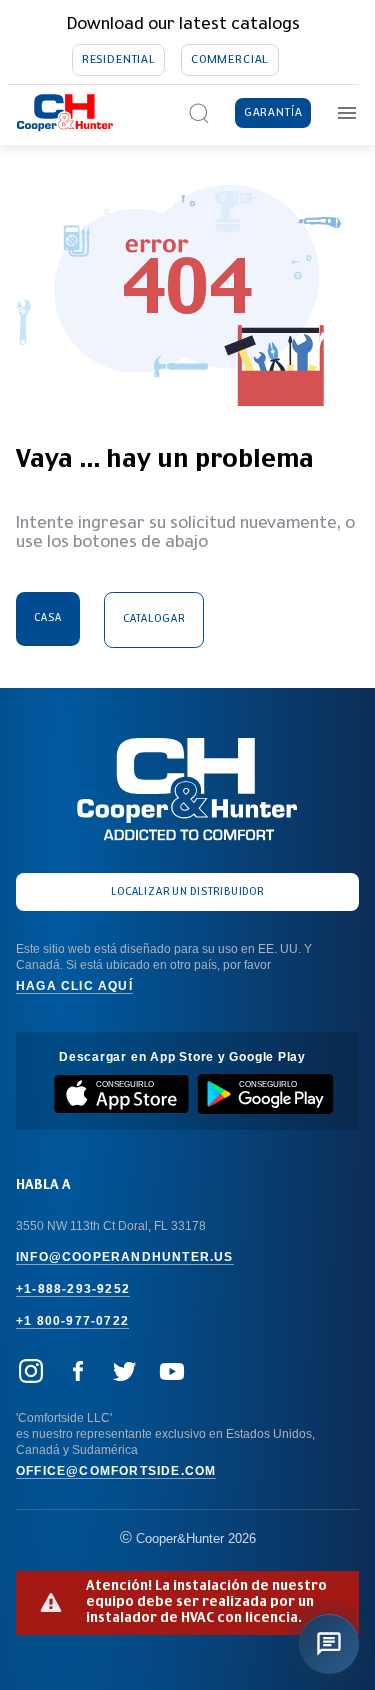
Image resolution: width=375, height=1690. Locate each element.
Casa (48, 618)
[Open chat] (329, 1644)
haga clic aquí (74, 986)
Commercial (230, 59)
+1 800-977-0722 (72, 1321)
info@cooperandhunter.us (125, 1257)
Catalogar (154, 619)
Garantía (273, 112)
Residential (119, 59)
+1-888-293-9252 (73, 1289)
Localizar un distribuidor (187, 892)
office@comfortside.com (116, 1471)
